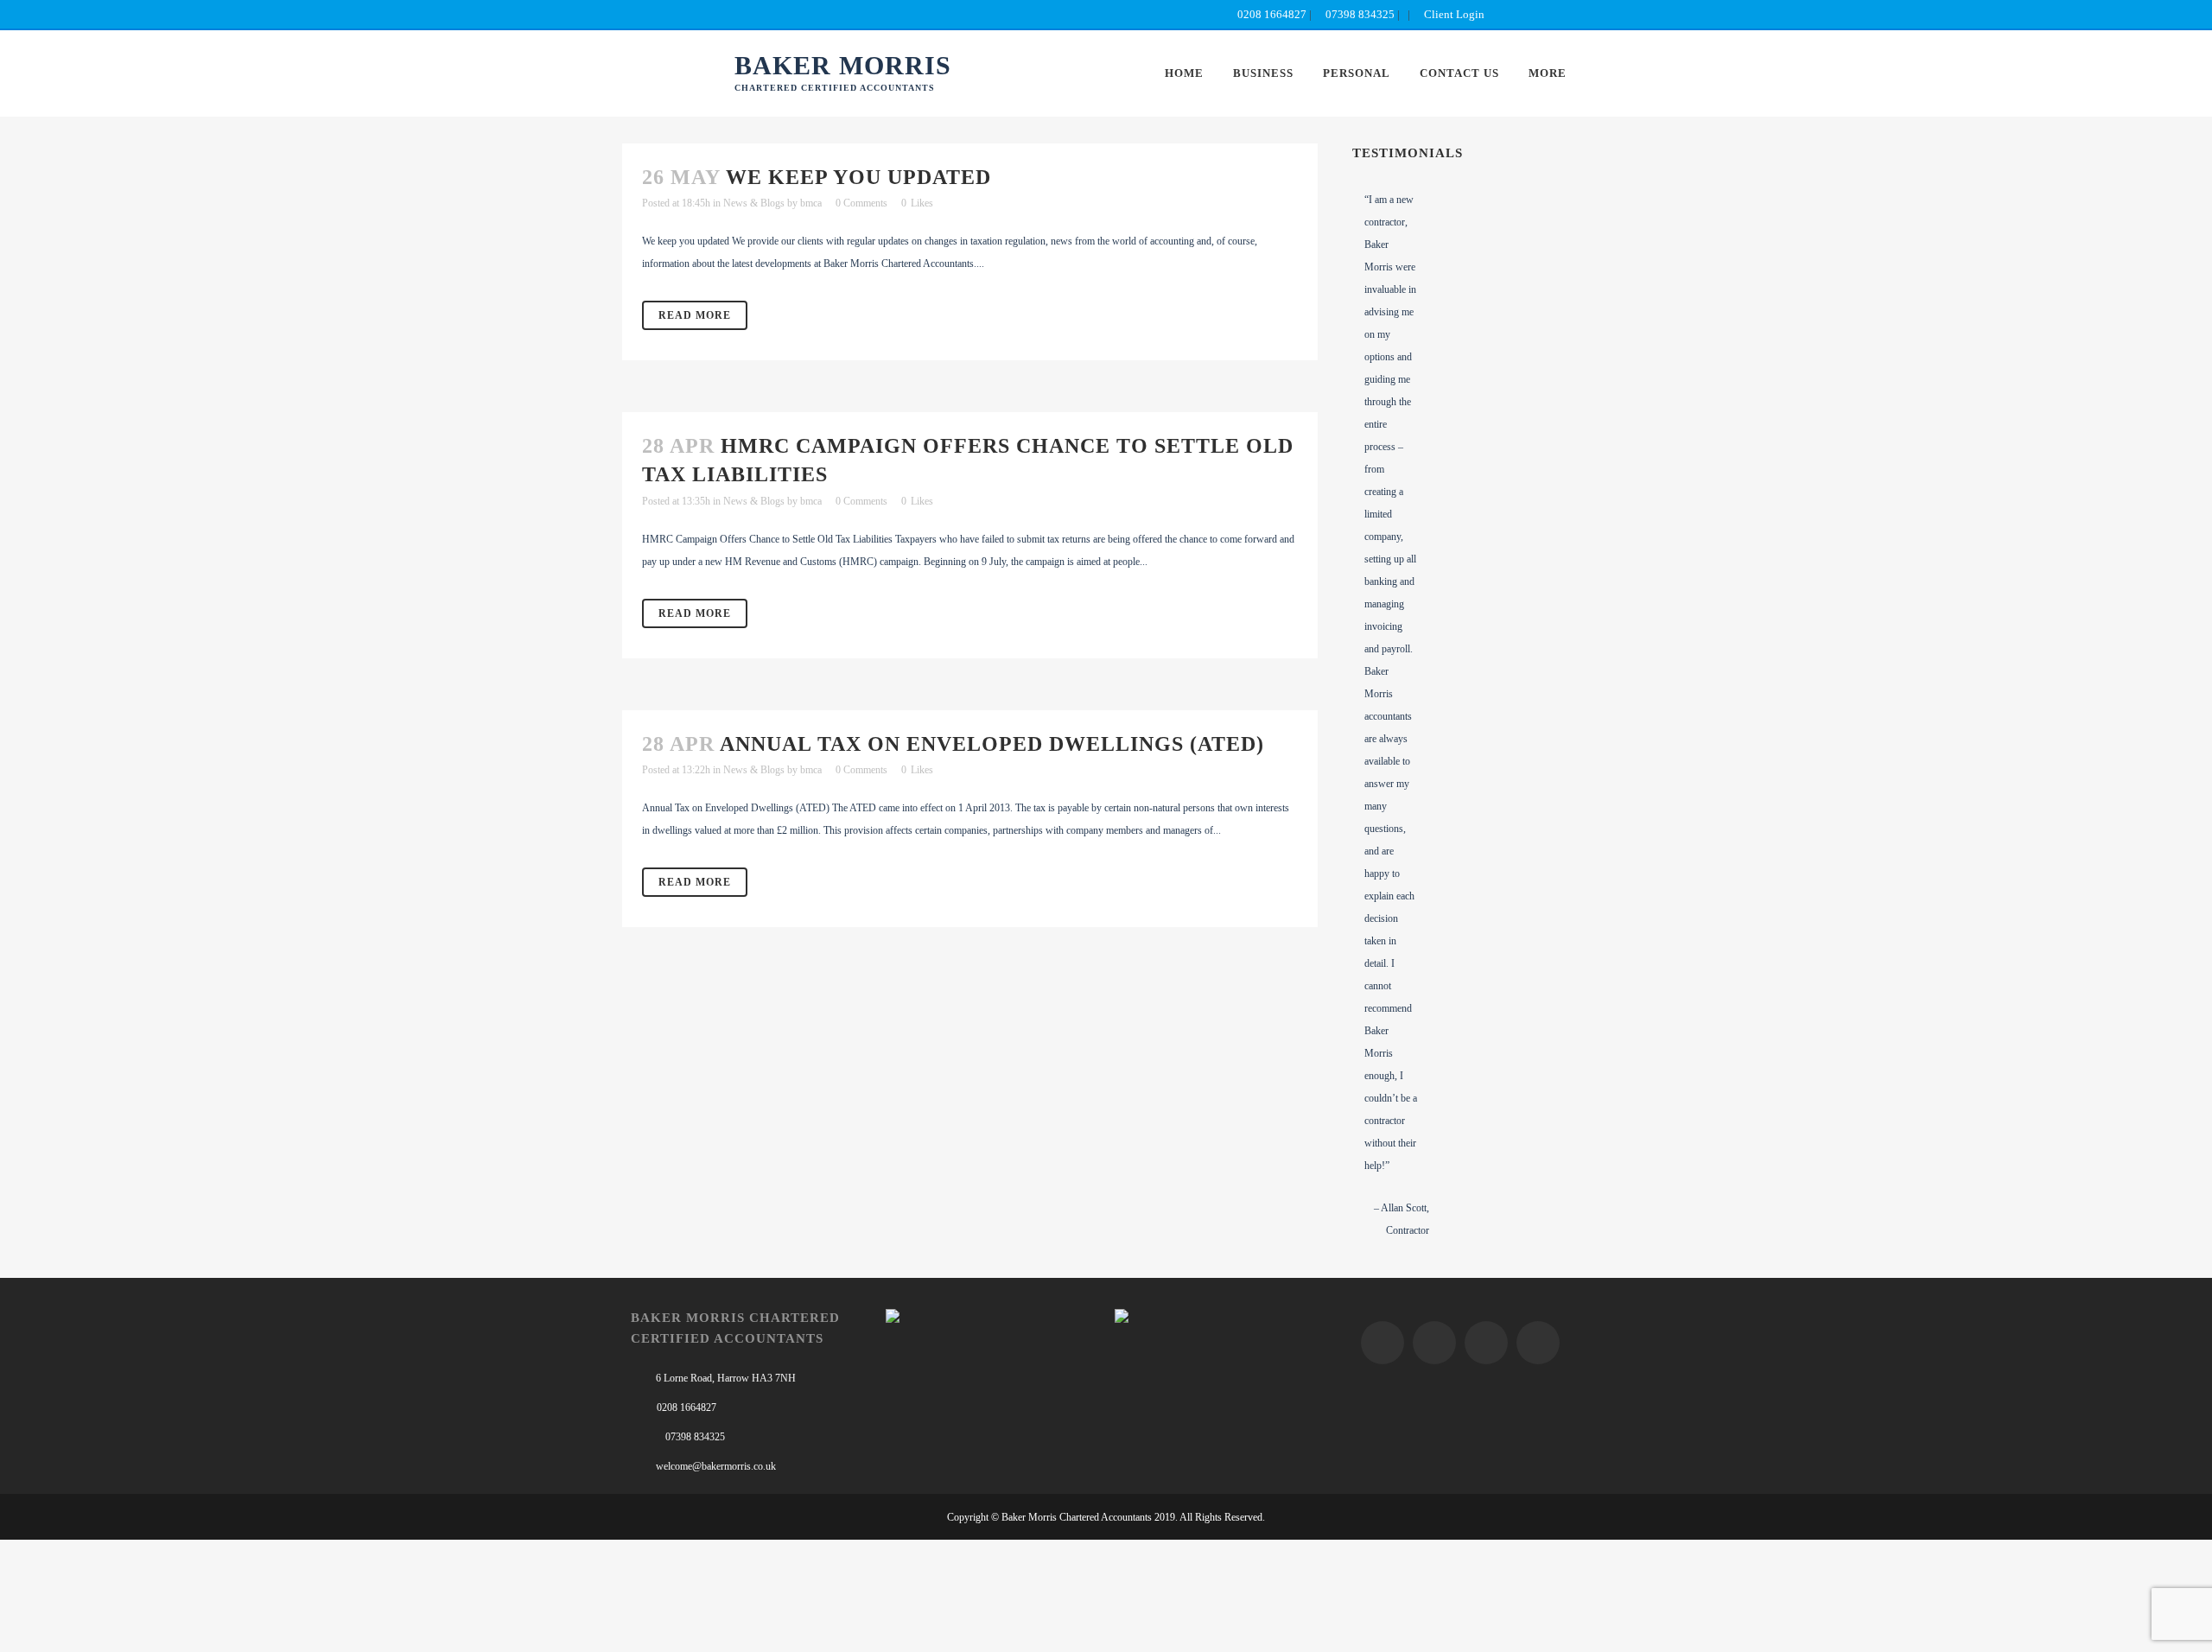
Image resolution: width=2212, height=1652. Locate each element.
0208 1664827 (1271, 14)
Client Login (1453, 14)
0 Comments (861, 203)
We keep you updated (858, 177)
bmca (811, 203)
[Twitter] (1434, 1343)
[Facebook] (1382, 1343)
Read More (695, 315)
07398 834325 (1360, 14)
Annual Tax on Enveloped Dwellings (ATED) (992, 744)
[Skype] (1486, 1343)
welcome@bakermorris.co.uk (716, 1466)
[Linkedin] (1538, 1343)
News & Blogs (754, 203)
